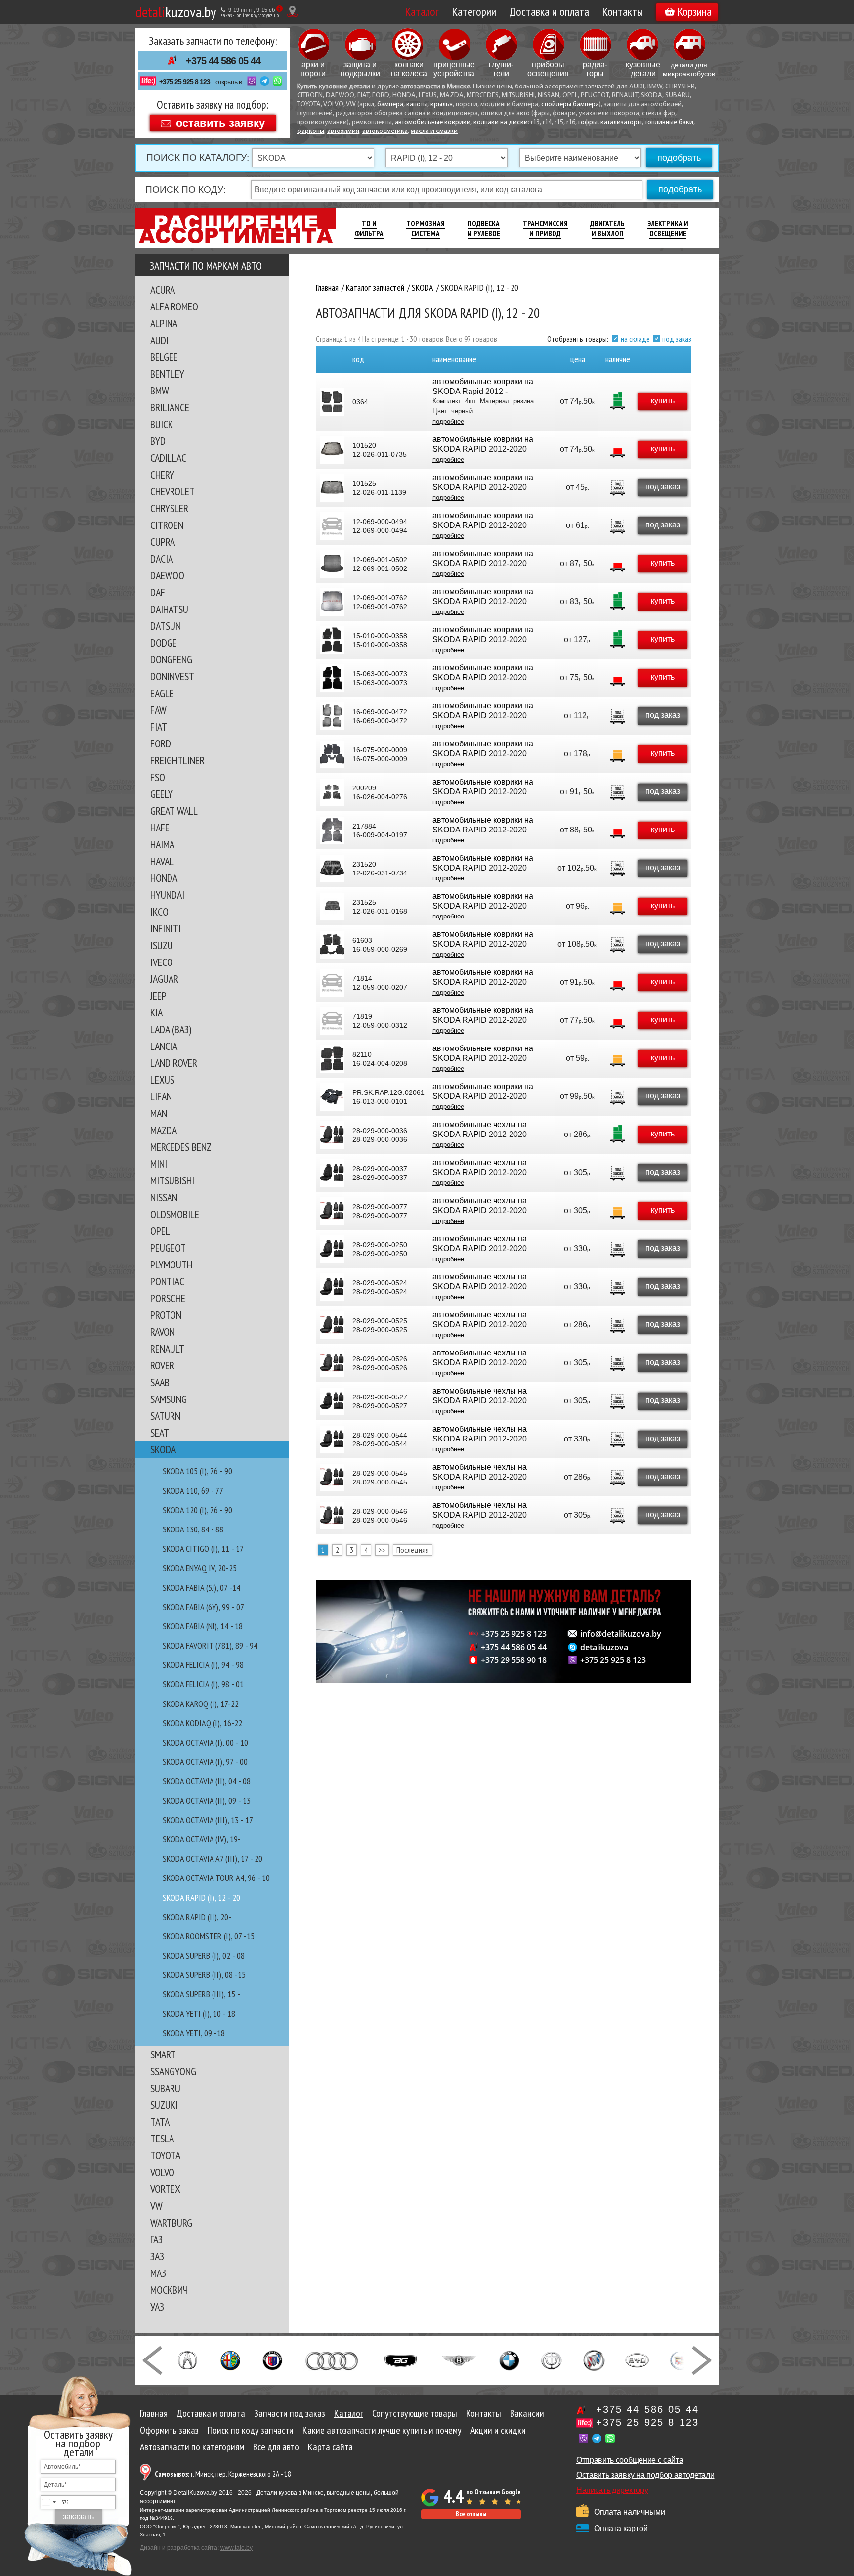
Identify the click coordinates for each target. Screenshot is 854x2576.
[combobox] (55, 2502)
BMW (160, 391)
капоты (417, 105)
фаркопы (311, 131)
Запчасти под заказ (290, 2413)
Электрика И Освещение (668, 229)
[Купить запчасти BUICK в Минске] (594, 2359)
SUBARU (165, 2088)
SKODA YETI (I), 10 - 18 (199, 2014)
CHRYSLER (169, 508)
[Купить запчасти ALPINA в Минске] (273, 2359)
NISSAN (164, 1197)
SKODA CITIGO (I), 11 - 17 (203, 1549)
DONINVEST (172, 676)
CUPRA (163, 542)
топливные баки (669, 122)
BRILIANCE (170, 407)
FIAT (159, 727)
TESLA (162, 2139)
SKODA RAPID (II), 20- (197, 1917)
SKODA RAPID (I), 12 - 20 (201, 1898)
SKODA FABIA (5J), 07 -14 (201, 1588)
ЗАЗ (157, 2256)
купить (663, 401)
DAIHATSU (169, 609)
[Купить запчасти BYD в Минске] (637, 2359)
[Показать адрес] (292, 12)
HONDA (164, 878)
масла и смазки (434, 131)
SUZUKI (164, 2105)
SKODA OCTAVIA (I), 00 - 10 (205, 1742)
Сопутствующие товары (415, 2413)
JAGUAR (164, 979)
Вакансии (527, 2413)
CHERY (162, 475)
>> (382, 1550)
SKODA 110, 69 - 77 (193, 1491)
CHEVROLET (172, 491)
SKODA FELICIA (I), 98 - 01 (203, 1684)
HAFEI (161, 828)
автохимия (343, 131)
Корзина (694, 12)
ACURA (163, 290)
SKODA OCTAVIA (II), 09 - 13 (207, 1801)
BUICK (162, 424)
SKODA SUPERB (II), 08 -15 (204, 1975)
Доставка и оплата (549, 12)
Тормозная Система (426, 229)
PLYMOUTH (171, 1265)
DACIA (162, 559)
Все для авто (276, 2447)
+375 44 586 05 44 (223, 61)
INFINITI (166, 928)
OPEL (160, 1231)
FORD (161, 743)
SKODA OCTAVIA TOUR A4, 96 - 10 (216, 1878)
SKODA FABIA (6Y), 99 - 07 (203, 1607)
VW (156, 2206)
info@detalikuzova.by (621, 1634)
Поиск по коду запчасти (251, 2430)
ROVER (162, 1365)
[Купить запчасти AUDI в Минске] (333, 2359)
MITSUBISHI (172, 1180)
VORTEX (165, 2189)
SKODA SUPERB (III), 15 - (201, 1994)
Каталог (422, 12)
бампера (390, 105)
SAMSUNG (169, 1399)
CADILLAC (168, 458)
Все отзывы (471, 2514)
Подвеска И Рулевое (484, 229)
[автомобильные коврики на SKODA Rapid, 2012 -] (332, 402)
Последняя (413, 1550)
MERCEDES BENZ (181, 1147)
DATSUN (166, 626)
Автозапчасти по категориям (192, 2447)
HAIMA (162, 844)
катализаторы (621, 122)
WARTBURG (171, 2223)
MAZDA (164, 1130)
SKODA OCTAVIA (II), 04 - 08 (207, 1781)
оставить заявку (220, 122)
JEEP (158, 996)
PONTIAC (167, 1281)
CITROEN (167, 525)
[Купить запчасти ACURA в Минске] (187, 2359)
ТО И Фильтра (369, 229)
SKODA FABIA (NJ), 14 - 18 (203, 1626)
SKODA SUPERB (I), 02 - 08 (204, 1955)
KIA (156, 1012)
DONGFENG (171, 659)
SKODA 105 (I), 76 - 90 (197, 1471)
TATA (160, 2122)
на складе (635, 339)
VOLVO (162, 2172)
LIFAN (161, 1096)
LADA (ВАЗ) (171, 1029)
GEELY (162, 794)
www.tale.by (236, 2548)
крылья (442, 105)
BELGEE (164, 357)
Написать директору (612, 2490)
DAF (158, 592)
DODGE (164, 643)
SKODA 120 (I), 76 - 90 (197, 1510)
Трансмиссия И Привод (545, 229)
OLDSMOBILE (175, 1214)
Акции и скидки (498, 2430)
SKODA (163, 1449)
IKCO (159, 912)
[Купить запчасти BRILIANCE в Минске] (552, 2359)
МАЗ (158, 2273)
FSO (158, 777)
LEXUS (162, 1080)
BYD (158, 441)
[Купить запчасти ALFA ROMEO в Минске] (231, 2359)
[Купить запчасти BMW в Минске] (509, 2359)
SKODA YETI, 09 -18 (194, 2033)
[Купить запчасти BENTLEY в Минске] (459, 2359)
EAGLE (162, 693)
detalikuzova (604, 1647)
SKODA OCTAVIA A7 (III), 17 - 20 (213, 1858)
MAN (159, 1113)
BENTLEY (167, 374)
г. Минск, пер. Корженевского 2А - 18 (223, 2474)
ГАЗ (156, 2239)
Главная (154, 2413)
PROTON (166, 1315)
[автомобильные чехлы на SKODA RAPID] (332, 1135)
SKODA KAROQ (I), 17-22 (201, 1704)
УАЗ (157, 2307)
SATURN (165, 1416)
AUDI (159, 340)
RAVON (163, 1332)
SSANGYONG (173, 2071)
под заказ (677, 339)
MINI (159, 1164)
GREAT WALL (174, 811)
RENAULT (167, 1349)
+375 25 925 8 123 (185, 82)
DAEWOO (167, 575)
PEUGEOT (168, 1248)
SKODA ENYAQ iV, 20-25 (200, 1568)
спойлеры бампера (570, 105)
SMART (163, 2054)
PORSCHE (168, 1298)
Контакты (622, 12)
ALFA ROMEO (174, 306)
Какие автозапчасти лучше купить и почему (382, 2430)
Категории (474, 12)
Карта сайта (330, 2447)
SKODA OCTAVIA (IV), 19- (202, 1839)
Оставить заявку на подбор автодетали (645, 2475)
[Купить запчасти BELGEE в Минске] (401, 2359)
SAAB (160, 1382)
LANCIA (164, 1046)
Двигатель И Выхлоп (607, 229)
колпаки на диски (501, 122)
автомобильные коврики (433, 122)
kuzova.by (176, 12)
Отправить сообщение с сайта (630, 2460)
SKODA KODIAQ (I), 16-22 (202, 1723)
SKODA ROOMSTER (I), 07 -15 (209, 1936)
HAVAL (162, 861)
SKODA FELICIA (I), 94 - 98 (203, 1665)
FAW (158, 710)
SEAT (160, 1433)
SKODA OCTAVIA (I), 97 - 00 (205, 1762)
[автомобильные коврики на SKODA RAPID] (332, 450)
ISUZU (162, 945)
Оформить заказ (169, 2430)
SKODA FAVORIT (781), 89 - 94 (210, 1645)
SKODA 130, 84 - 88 (193, 1529)
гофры (588, 122)
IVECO (162, 962)
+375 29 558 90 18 (514, 1660)
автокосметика (385, 131)
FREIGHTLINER (177, 760)
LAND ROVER (174, 1063)
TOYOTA (165, 2155)
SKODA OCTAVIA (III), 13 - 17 (208, 1820)
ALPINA (164, 323)
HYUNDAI (167, 895)
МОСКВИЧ (169, 2290)
